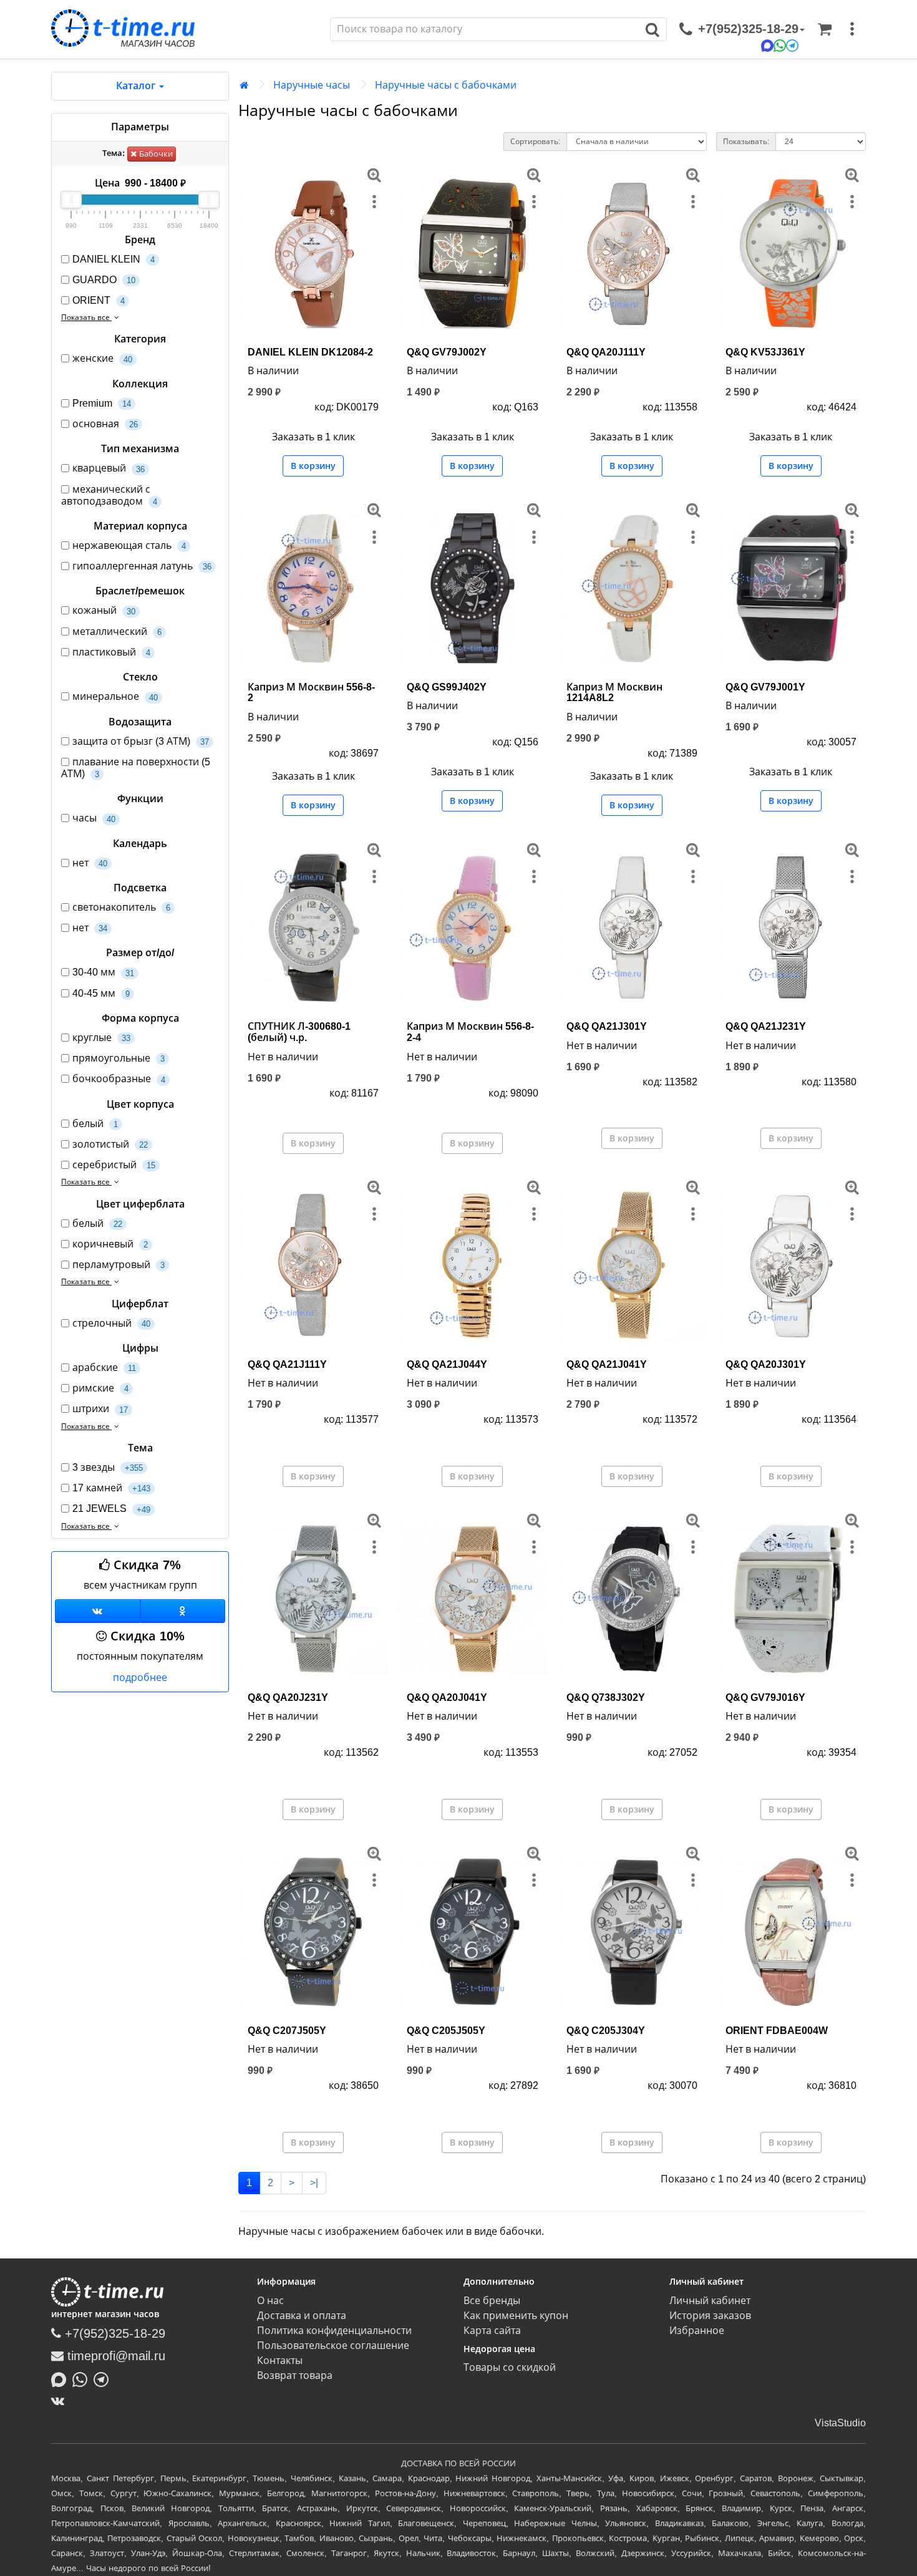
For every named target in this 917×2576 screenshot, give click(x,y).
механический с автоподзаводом (109, 495)
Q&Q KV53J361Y (765, 352)
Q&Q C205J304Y (606, 2031)
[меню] (852, 29)
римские (100, 1388)
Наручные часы (312, 85)
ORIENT (99, 300)
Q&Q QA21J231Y (766, 1026)
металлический (117, 632)
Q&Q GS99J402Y (447, 687)
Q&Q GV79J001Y (765, 687)
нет (90, 863)
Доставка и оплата (302, 2316)
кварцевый (109, 468)
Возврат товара (295, 2375)
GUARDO (104, 280)
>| (314, 2183)
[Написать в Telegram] (104, 2378)
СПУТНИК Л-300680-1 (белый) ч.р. (299, 1032)
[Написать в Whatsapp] (83, 2378)
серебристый (114, 1165)
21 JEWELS (111, 1508)
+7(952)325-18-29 (113, 2333)
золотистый (110, 1144)
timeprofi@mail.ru (114, 2356)
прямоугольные (119, 1058)
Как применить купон (516, 2316)
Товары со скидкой (510, 2367)
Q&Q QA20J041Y (447, 1697)
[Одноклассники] (183, 1611)
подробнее (140, 1678)
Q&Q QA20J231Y (288, 1697)
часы (94, 818)
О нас (270, 2301)
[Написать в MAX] (62, 2378)
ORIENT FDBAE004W (777, 2031)
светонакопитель (121, 907)
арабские (104, 1368)
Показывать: (746, 142)
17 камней (111, 1488)
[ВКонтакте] (61, 2401)
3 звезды (108, 1467)
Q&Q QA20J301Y (766, 1364)
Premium (102, 403)
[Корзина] (825, 29)
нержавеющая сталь (129, 545)
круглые (101, 1038)
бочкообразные (119, 1079)
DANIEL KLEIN (114, 259)
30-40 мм (103, 972)
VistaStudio (840, 2423)
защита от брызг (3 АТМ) (141, 741)
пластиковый (111, 652)
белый (95, 1124)
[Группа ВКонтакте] (98, 1611)
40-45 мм (101, 993)
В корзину (313, 466)
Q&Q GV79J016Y (765, 1697)
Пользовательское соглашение (333, 2346)
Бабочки (155, 154)
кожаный (104, 610)
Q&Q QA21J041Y (607, 1364)
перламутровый (119, 1265)
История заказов (710, 2316)
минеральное (115, 696)
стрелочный (111, 1323)
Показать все (86, 317)
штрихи (100, 1409)
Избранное (697, 2331)
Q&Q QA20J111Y (606, 352)
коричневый (110, 1244)
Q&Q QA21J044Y (447, 1364)
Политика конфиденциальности (334, 2331)
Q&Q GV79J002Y (447, 352)
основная (105, 424)
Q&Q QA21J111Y (287, 1364)
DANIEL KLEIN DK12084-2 (310, 352)
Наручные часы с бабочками (446, 85)
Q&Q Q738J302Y (606, 1697)
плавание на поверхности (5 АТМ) (136, 768)
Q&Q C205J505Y (446, 2031)
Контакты (280, 2361)
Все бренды (492, 2301)
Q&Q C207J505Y (287, 2031)
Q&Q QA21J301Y (607, 1026)
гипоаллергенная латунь (142, 566)
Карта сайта (492, 2331)
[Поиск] (653, 29)
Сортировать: (535, 142)
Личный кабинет (710, 2301)
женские (102, 358)
